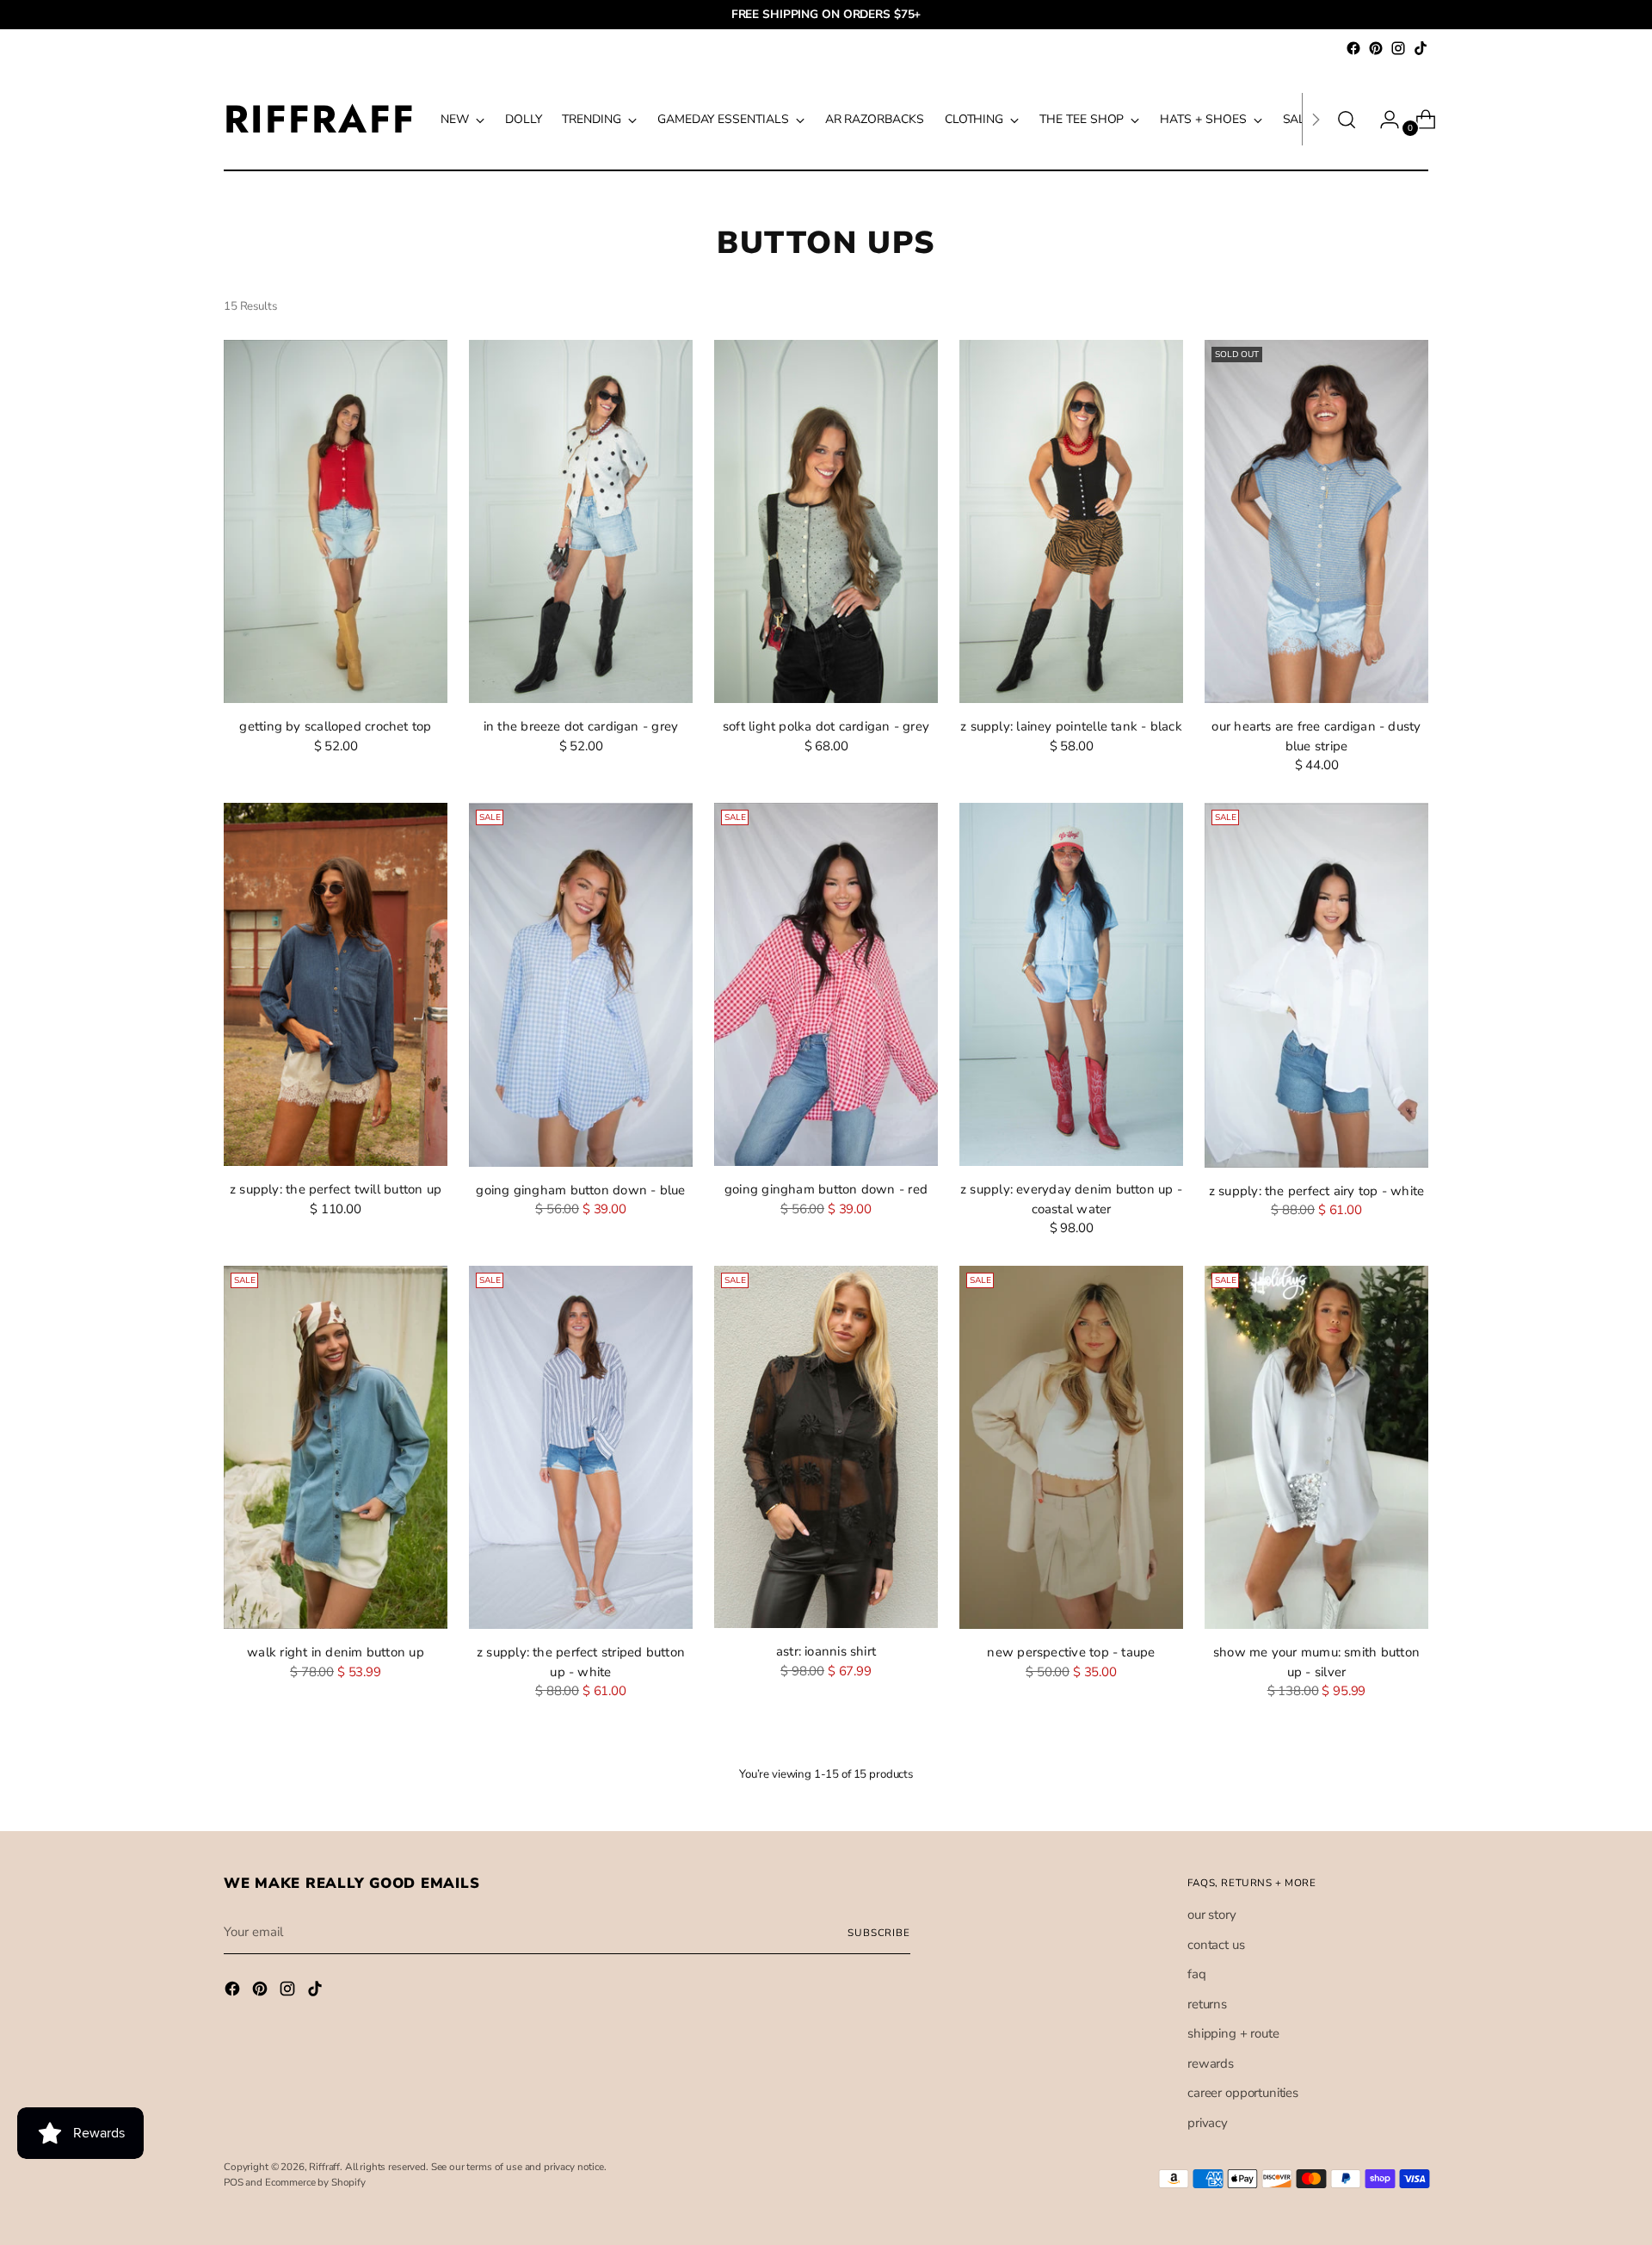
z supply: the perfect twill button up (336, 1189)
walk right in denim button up (336, 1652)
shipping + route (1233, 2033)
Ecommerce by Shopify (315, 2182)
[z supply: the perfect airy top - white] (1316, 985)
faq (1197, 1974)
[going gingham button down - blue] (581, 985)
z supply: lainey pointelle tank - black (1071, 726)
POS (234, 2182)
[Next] (1316, 119)
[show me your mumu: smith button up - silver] (1316, 1448)
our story (1212, 1915)
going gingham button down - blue (580, 1190)
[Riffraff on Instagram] (1398, 48)
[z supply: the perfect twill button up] (336, 985)
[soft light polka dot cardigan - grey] (826, 522)
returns (1207, 2004)
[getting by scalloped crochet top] (336, 522)
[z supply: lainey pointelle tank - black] (1071, 522)
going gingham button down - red (826, 1189)
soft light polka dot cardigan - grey (826, 726)
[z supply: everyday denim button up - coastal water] (1071, 985)
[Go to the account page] (1383, 120)
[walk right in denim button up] (336, 1448)
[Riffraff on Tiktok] (1421, 48)
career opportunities (1243, 2093)
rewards (1211, 2063)
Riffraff (324, 2167)
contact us (1216, 1945)
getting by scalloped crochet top (335, 726)
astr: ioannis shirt (826, 1651)
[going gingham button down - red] (826, 985)
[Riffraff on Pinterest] (1376, 48)
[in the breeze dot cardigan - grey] (581, 522)
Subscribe (879, 1933)
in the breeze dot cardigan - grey (581, 726)
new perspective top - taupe (1071, 1652)
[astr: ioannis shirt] (826, 1447)
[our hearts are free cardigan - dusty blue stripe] (1316, 522)
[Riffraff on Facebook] (1353, 48)
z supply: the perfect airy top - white (1317, 1191)
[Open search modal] (1347, 120)
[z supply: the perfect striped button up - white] (581, 1448)
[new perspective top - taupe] (1071, 1448)
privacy (1208, 2123)
